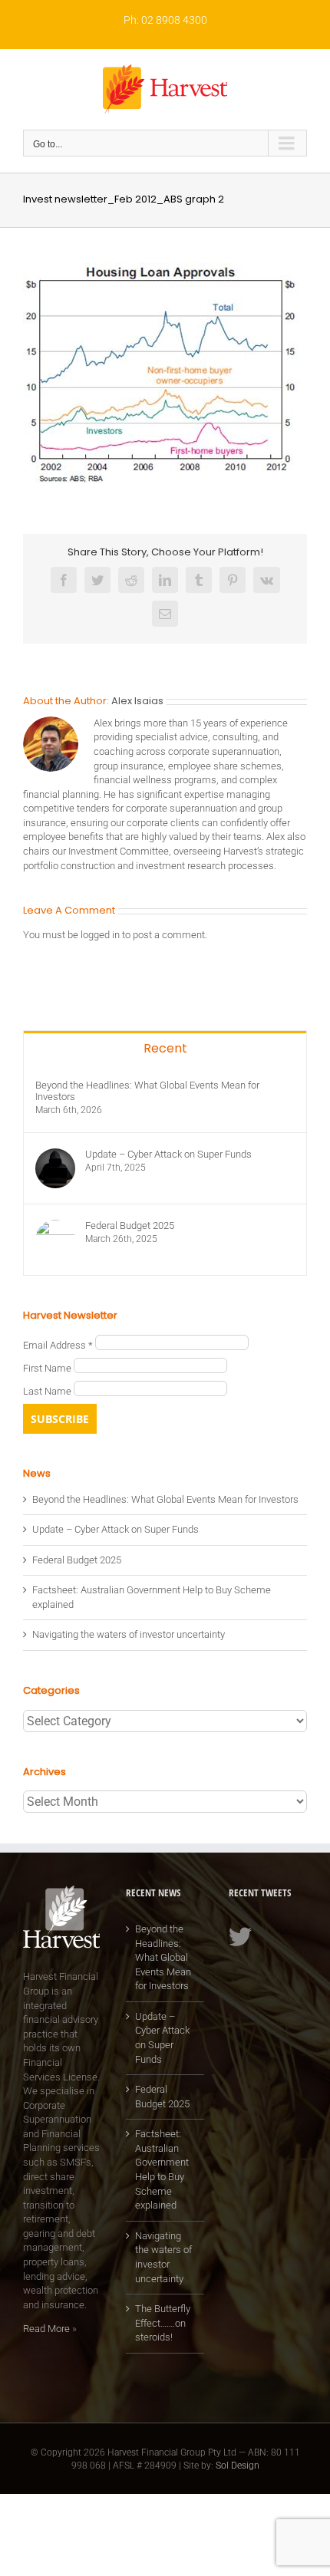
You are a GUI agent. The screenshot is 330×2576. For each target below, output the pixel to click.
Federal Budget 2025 (130, 1225)
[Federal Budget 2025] (55, 1226)
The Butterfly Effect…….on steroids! (163, 2323)
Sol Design (238, 2466)
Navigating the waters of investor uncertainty (129, 1634)
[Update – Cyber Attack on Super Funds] (55, 1155)
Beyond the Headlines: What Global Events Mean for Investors (147, 1091)
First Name (48, 1368)
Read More (46, 2329)
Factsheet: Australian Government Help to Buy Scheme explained (162, 2169)
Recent (165, 1048)
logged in (100, 935)
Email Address (58, 1345)
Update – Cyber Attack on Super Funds (168, 1154)
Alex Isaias (137, 701)
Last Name (48, 1391)
